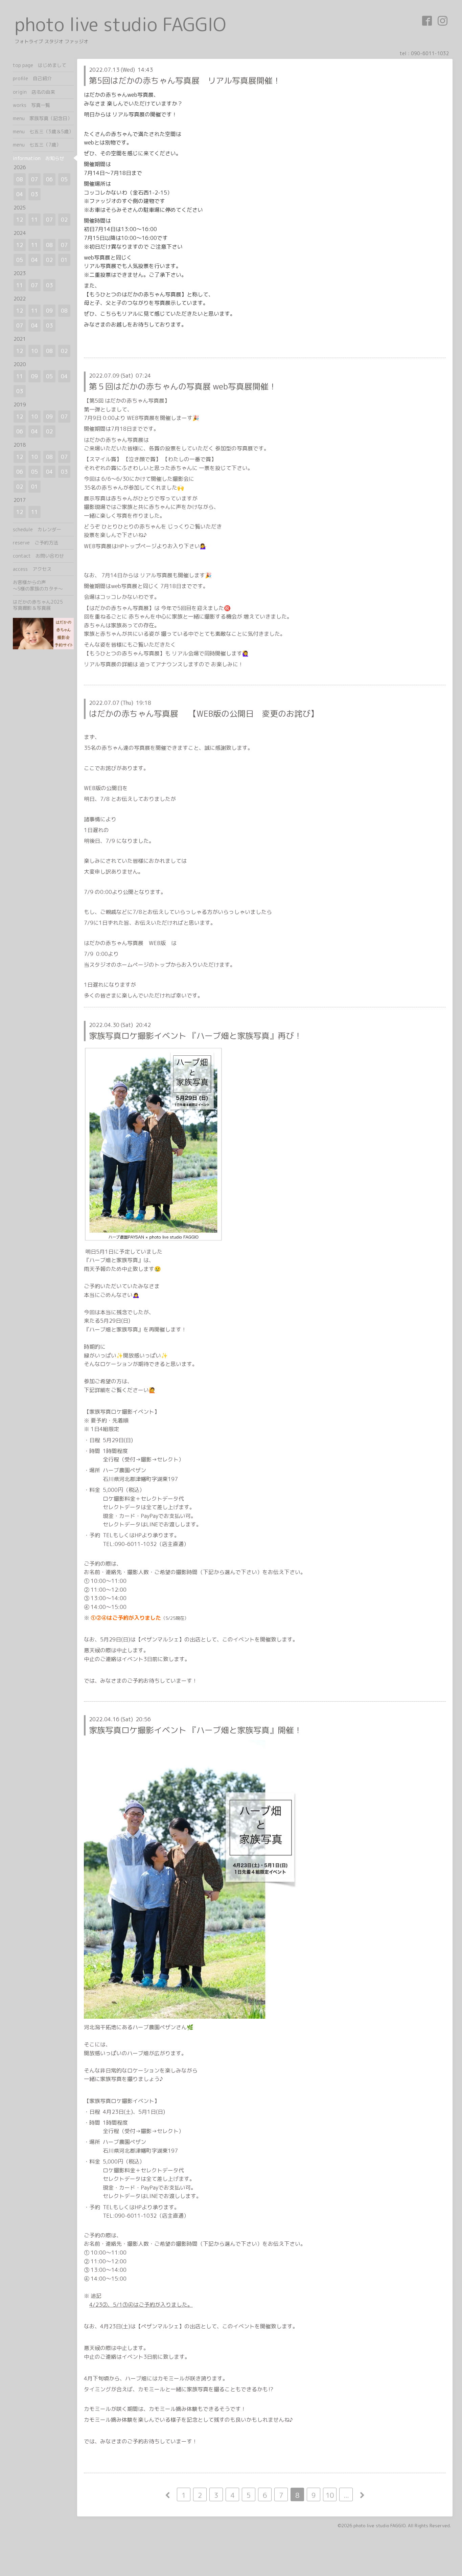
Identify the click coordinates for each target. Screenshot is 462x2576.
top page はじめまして (40, 65)
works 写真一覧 (31, 105)
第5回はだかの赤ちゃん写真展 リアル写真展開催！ (185, 81)
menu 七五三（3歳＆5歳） (43, 131)
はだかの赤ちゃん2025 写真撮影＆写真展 (43, 605)
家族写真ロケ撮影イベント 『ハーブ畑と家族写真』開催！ (195, 1730)
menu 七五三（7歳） (37, 145)
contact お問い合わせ (38, 556)
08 (20, 179)
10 (330, 2495)
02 (64, 220)
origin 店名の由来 (34, 92)
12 (20, 220)
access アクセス (32, 569)
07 (34, 179)
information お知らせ (39, 158)
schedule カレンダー (37, 529)
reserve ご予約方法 (36, 543)
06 (49, 179)
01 (64, 260)
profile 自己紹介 (32, 78)
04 (20, 194)
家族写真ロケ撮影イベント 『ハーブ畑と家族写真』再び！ (195, 1036)
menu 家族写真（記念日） (42, 118)
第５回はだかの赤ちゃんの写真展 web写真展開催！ (183, 386)
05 (64, 179)
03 (34, 194)
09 (49, 311)
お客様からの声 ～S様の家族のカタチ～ (43, 585)
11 (34, 220)
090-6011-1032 (430, 53)
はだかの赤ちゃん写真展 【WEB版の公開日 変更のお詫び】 (204, 714)
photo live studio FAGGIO (120, 24)
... (346, 2495)
